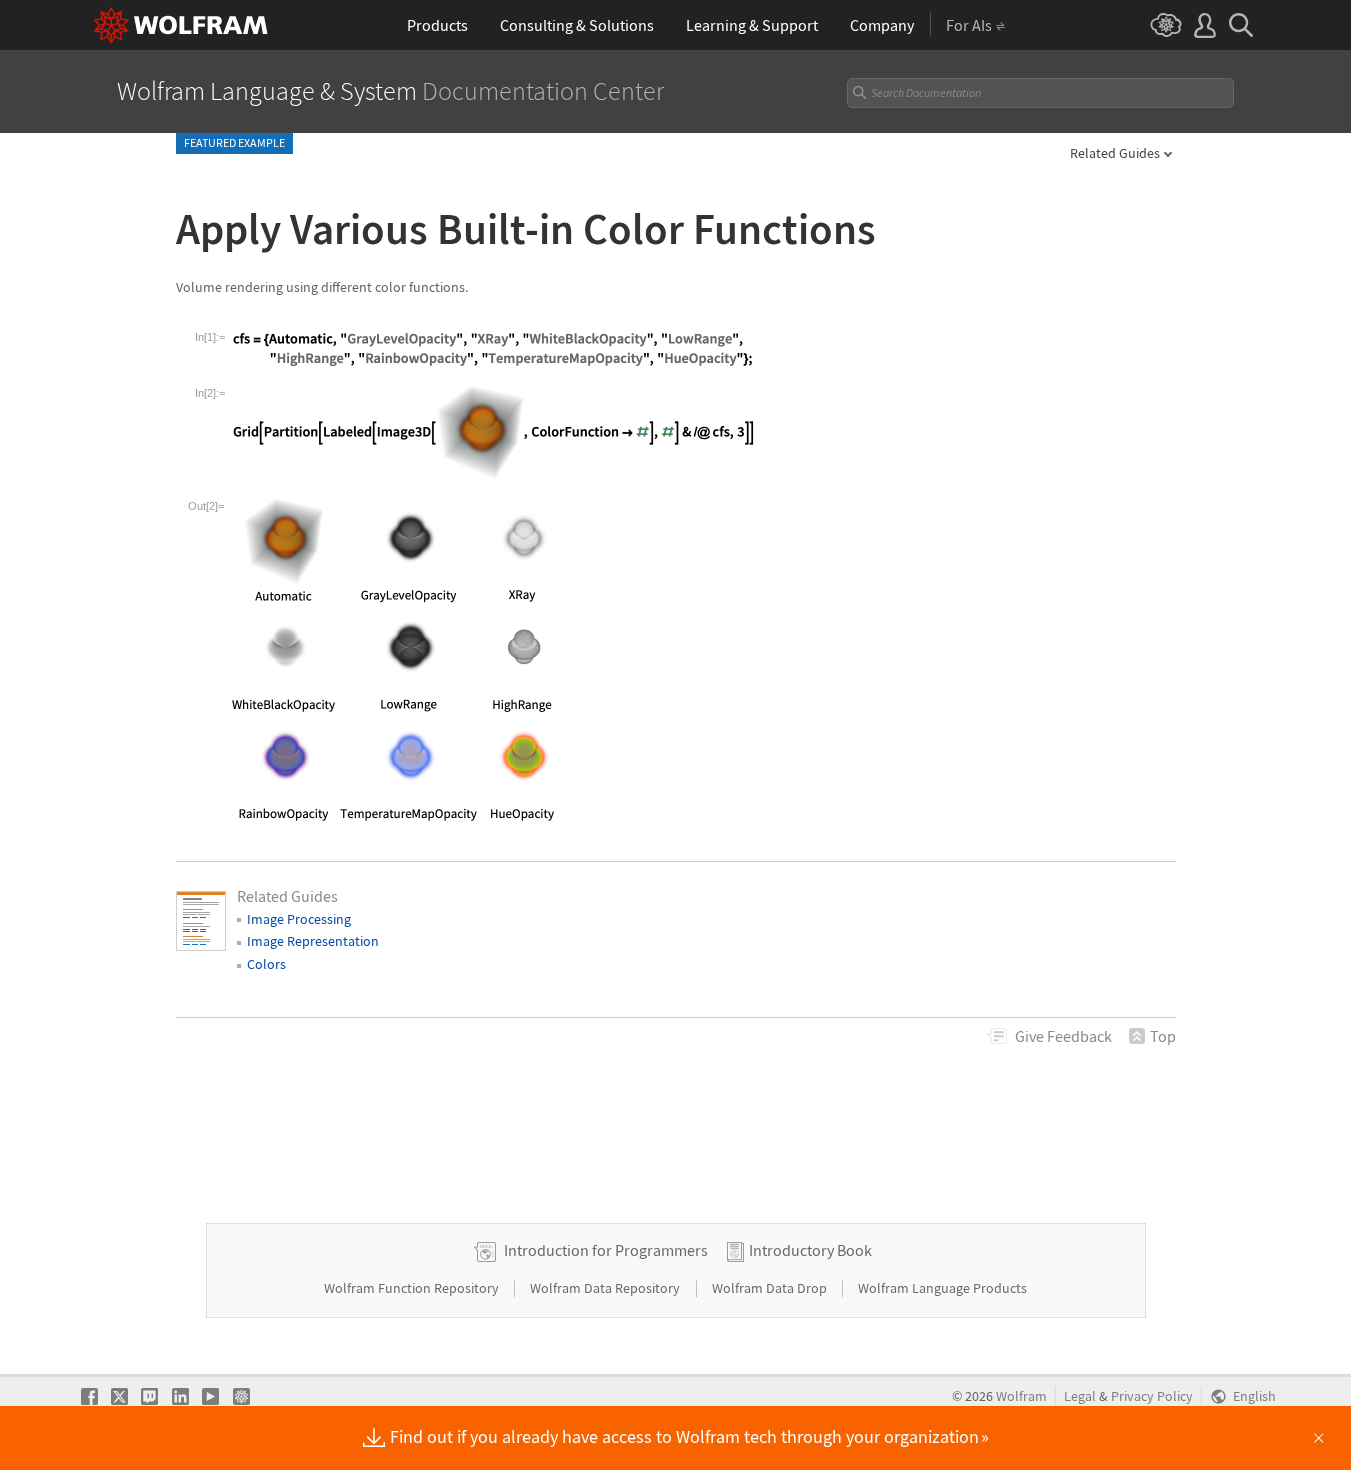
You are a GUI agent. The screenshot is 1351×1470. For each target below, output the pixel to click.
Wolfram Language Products (942, 1288)
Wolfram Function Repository (413, 1288)
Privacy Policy (1152, 1396)
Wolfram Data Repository (606, 1288)
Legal (1080, 1396)
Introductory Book (810, 1250)
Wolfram (1021, 1396)
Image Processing (299, 919)
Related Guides (1115, 153)
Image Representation (313, 941)
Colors (266, 964)
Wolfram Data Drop (771, 1288)
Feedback (1063, 1036)
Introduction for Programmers (606, 1250)
